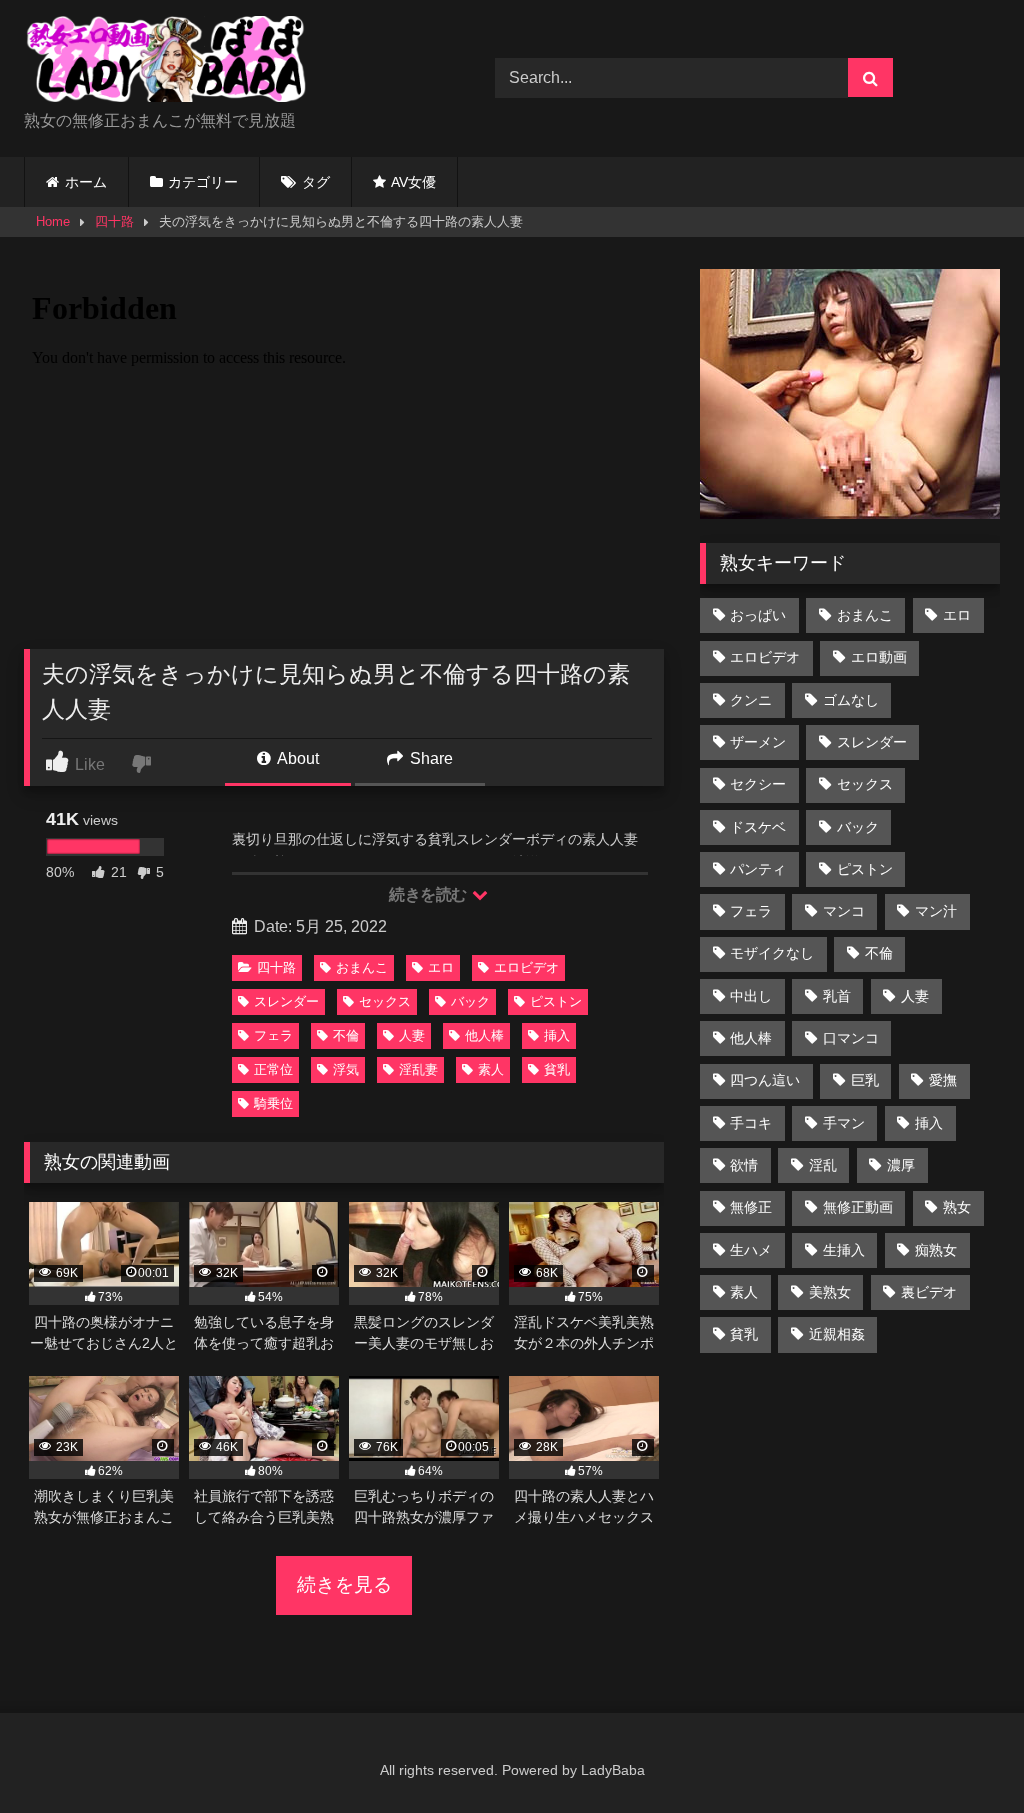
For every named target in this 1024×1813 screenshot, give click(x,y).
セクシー (758, 784)
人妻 (412, 1035)
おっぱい (758, 615)
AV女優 (413, 182)
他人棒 (484, 1035)
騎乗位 (273, 1103)
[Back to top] (962, 1753)
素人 (491, 1069)
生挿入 (844, 1250)
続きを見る (344, 1584)
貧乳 (557, 1069)
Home (53, 221)
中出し (751, 996)
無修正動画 (858, 1207)
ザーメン (758, 742)
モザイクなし (772, 953)
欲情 (744, 1165)
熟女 (957, 1207)
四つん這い (765, 1080)
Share (429, 758)
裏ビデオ (929, 1292)
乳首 (837, 996)
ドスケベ (758, 827)
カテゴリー (203, 182)
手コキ (751, 1123)
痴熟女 (936, 1250)
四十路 (114, 221)
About (296, 758)
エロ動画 (879, 657)
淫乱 (823, 1165)
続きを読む (429, 894)
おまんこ (362, 967)
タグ (316, 182)
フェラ (273, 1035)
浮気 (346, 1069)
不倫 (346, 1035)
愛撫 (943, 1080)
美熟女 (830, 1292)
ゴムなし (851, 700)
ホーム (86, 182)
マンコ (844, 911)
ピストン (556, 1001)
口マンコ (851, 1038)
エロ (441, 967)
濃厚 (901, 1165)
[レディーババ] (228, 62)
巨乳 (865, 1080)
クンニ (751, 700)
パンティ (758, 869)
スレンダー (286, 1001)
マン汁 (936, 911)
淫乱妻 (418, 1069)
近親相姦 (837, 1334)
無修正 (751, 1207)
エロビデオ (526, 967)
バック (470, 1001)
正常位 (273, 1069)
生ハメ (751, 1250)
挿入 (557, 1035)
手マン (844, 1123)
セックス (385, 1001)
